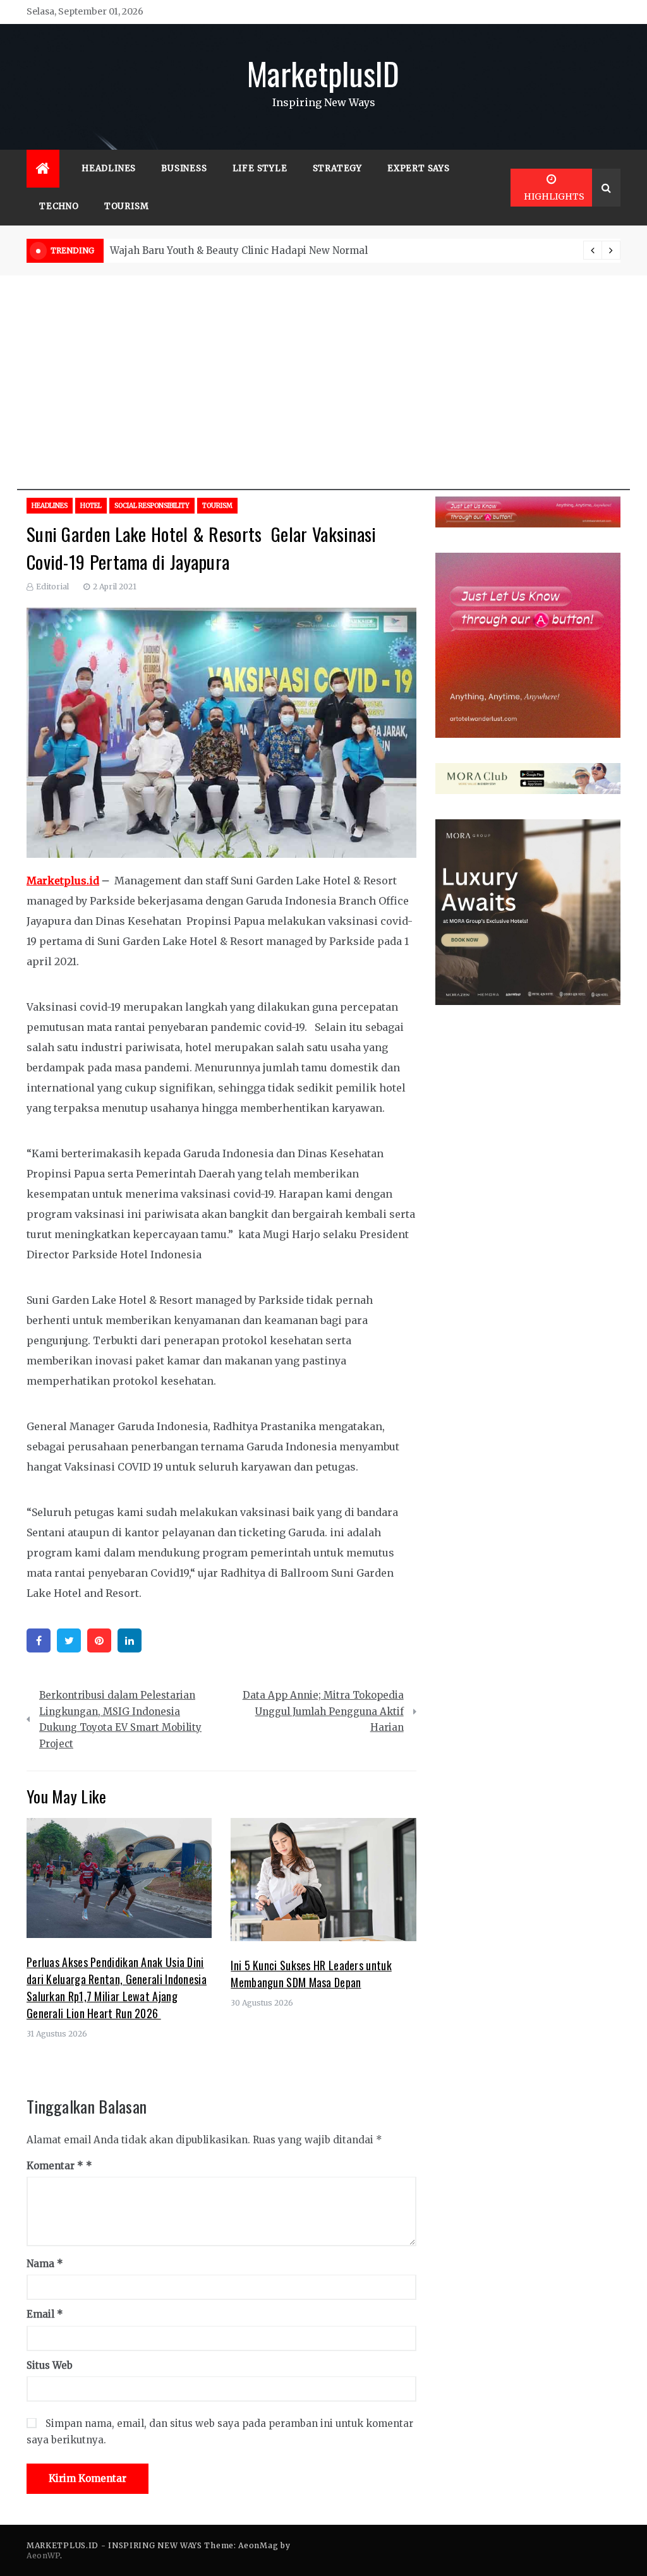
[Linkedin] (130, 1640)
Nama (45, 2264)
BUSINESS (184, 168)
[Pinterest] (99, 1640)
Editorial (52, 587)
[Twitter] (69, 1640)
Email (45, 2314)
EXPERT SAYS (419, 168)
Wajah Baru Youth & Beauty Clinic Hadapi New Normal (239, 250)
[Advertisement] (323, 402)
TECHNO (59, 206)
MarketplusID (323, 73)
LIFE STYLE (260, 168)
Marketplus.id (63, 881)
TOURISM (127, 206)
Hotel (91, 506)
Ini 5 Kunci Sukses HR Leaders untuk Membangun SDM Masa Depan (311, 1974)
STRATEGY (337, 168)
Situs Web (50, 2365)
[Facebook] (39, 1640)
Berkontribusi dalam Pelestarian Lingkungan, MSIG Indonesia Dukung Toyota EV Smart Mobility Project (120, 1719)
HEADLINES (109, 168)
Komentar (55, 2166)
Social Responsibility (152, 506)
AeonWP (43, 2555)
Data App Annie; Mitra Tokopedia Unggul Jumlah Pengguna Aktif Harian (323, 1711)
